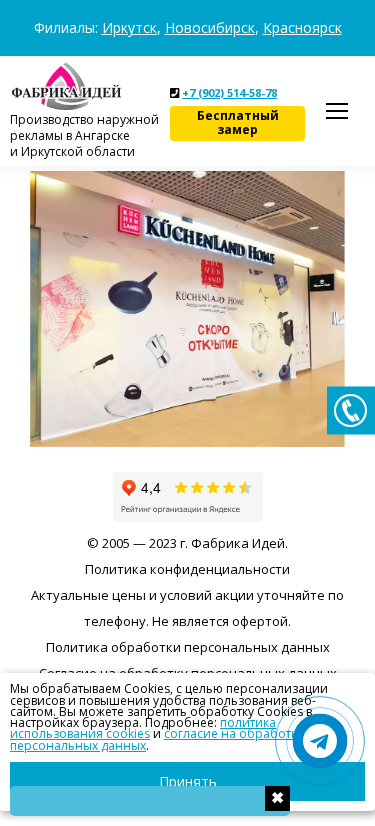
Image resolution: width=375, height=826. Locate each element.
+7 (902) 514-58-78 (229, 92)
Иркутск (129, 27)
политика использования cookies (143, 728)
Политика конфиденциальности (187, 569)
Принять (188, 781)
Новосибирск (210, 27)
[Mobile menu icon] (337, 111)
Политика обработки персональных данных (188, 647)
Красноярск (302, 27)
